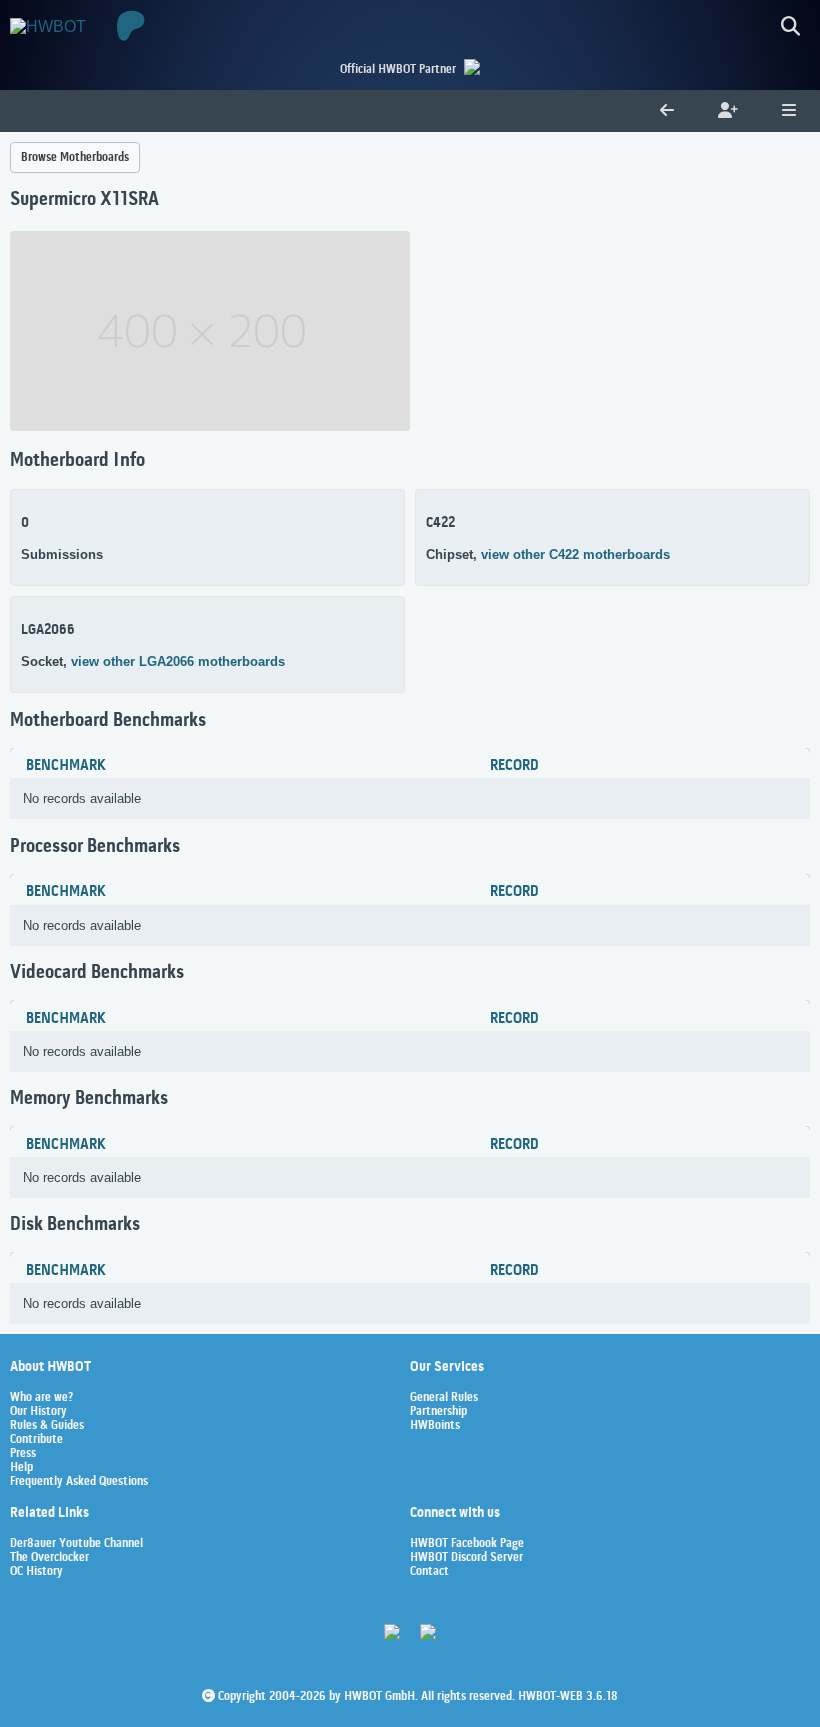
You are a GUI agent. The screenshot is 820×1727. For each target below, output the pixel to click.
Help (21, 1468)
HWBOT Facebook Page (467, 1544)
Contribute (36, 1440)
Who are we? (41, 1398)
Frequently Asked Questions (79, 1482)
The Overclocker (49, 1558)
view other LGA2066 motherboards (178, 661)
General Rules (444, 1398)
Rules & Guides (47, 1426)
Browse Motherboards (75, 157)
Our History (38, 1412)
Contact (429, 1572)
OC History (36, 1572)
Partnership (438, 1412)
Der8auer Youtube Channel (76, 1544)
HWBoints (435, 1426)
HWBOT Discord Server (466, 1558)
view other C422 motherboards (575, 554)
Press (23, 1454)
